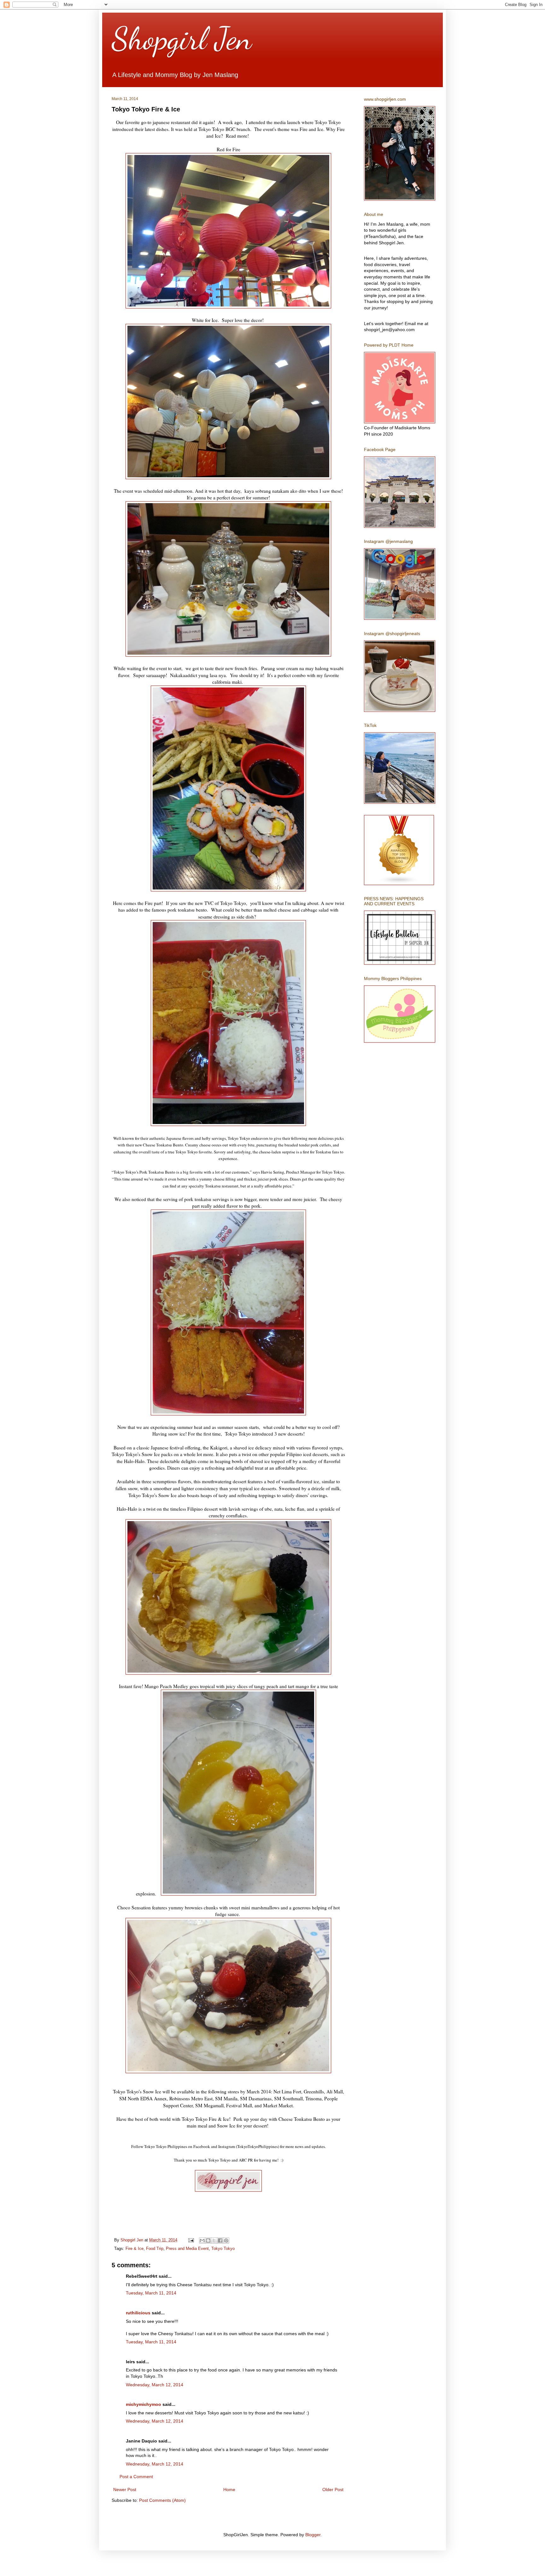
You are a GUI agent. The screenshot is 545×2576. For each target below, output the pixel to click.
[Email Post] (191, 2240)
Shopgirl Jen (182, 39)
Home (229, 2490)
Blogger (313, 2535)
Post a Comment (136, 2477)
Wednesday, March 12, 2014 (155, 2385)
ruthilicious (138, 2313)
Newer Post (125, 2490)
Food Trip (155, 2249)
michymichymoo (144, 2404)
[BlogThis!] (208, 2240)
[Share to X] (214, 2240)
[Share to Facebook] (220, 2240)
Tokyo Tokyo (223, 2249)
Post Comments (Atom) (162, 2500)
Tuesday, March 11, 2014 (151, 2293)
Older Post (333, 2490)
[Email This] (202, 2240)
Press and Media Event (187, 2249)
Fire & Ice (135, 2249)
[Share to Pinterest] (226, 2240)
